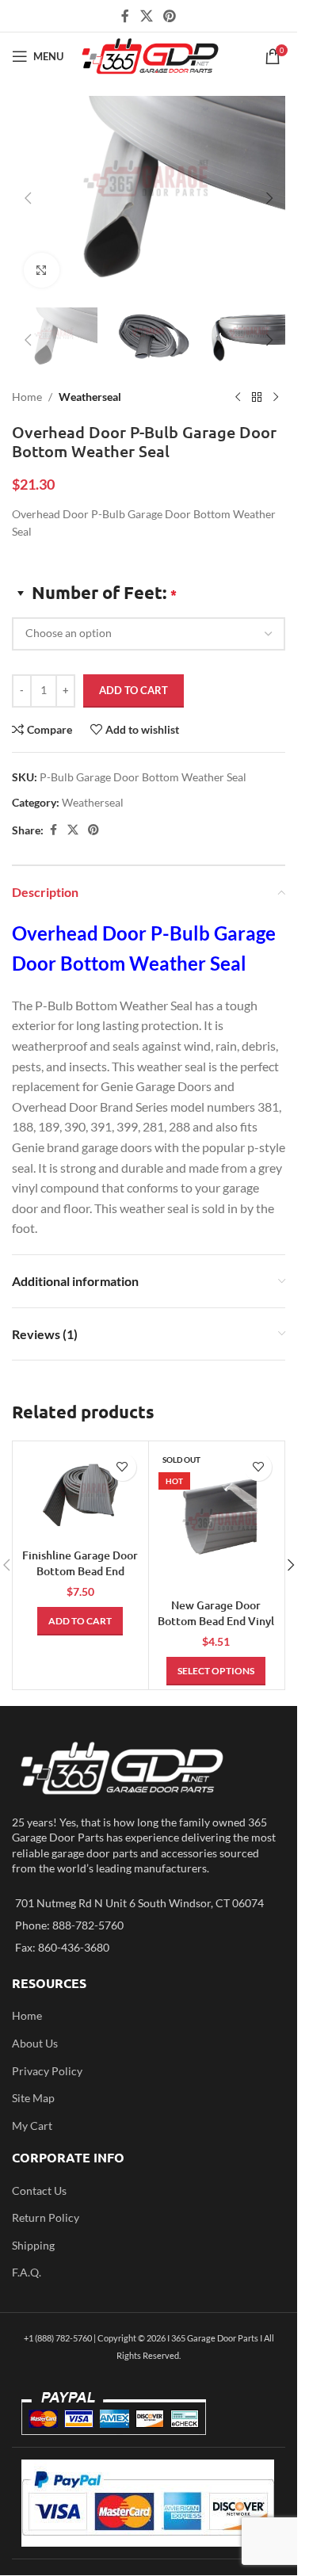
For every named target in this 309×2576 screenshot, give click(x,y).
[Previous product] (238, 397)
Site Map (33, 2098)
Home (27, 397)
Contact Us (39, 2191)
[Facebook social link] (125, 16)
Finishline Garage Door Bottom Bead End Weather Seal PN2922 (80, 1570)
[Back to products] (257, 397)
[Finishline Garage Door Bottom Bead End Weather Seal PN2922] (80, 1493)
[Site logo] (150, 55)
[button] (28, 198)
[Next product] (276, 397)
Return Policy (46, 2217)
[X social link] (146, 16)
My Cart (32, 2126)
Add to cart (134, 690)
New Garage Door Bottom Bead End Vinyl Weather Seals (216, 1620)
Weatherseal (90, 397)
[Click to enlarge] (42, 271)
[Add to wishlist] (122, 1467)
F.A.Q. (27, 2272)
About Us (35, 2043)
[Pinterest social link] (170, 16)
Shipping (33, 2245)
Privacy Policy (47, 2071)
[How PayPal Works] (148, 2502)
